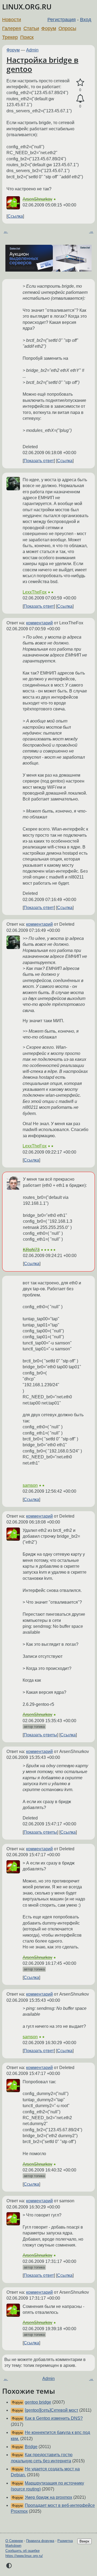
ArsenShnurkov (37, 199)
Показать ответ (39, 461)
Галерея (12, 28)
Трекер (10, 37)
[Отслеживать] (80, 99)
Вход (86, 20)
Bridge (31, 2447)
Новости (12, 20)
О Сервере (14, 2541)
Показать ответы (40, 1735)
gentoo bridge (38, 2402)
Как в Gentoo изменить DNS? (54, 2418)
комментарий (39, 623)
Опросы (67, 28)
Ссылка (15, 216)
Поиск (27, 37)
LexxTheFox (35, 592)
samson (30, 1485)
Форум (49, 28)
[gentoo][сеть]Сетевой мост (51, 2410)
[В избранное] (80, 83)
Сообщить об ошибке (22, 2551)
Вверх (84, 2541)
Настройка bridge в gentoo (42, 64)
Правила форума (40, 2541)
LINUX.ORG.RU (27, 7)
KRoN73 (31, 1250)
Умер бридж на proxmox (48, 2497)
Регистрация (62, 20)
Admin (32, 50)
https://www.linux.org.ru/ (24, 2556)
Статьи (31, 28)
